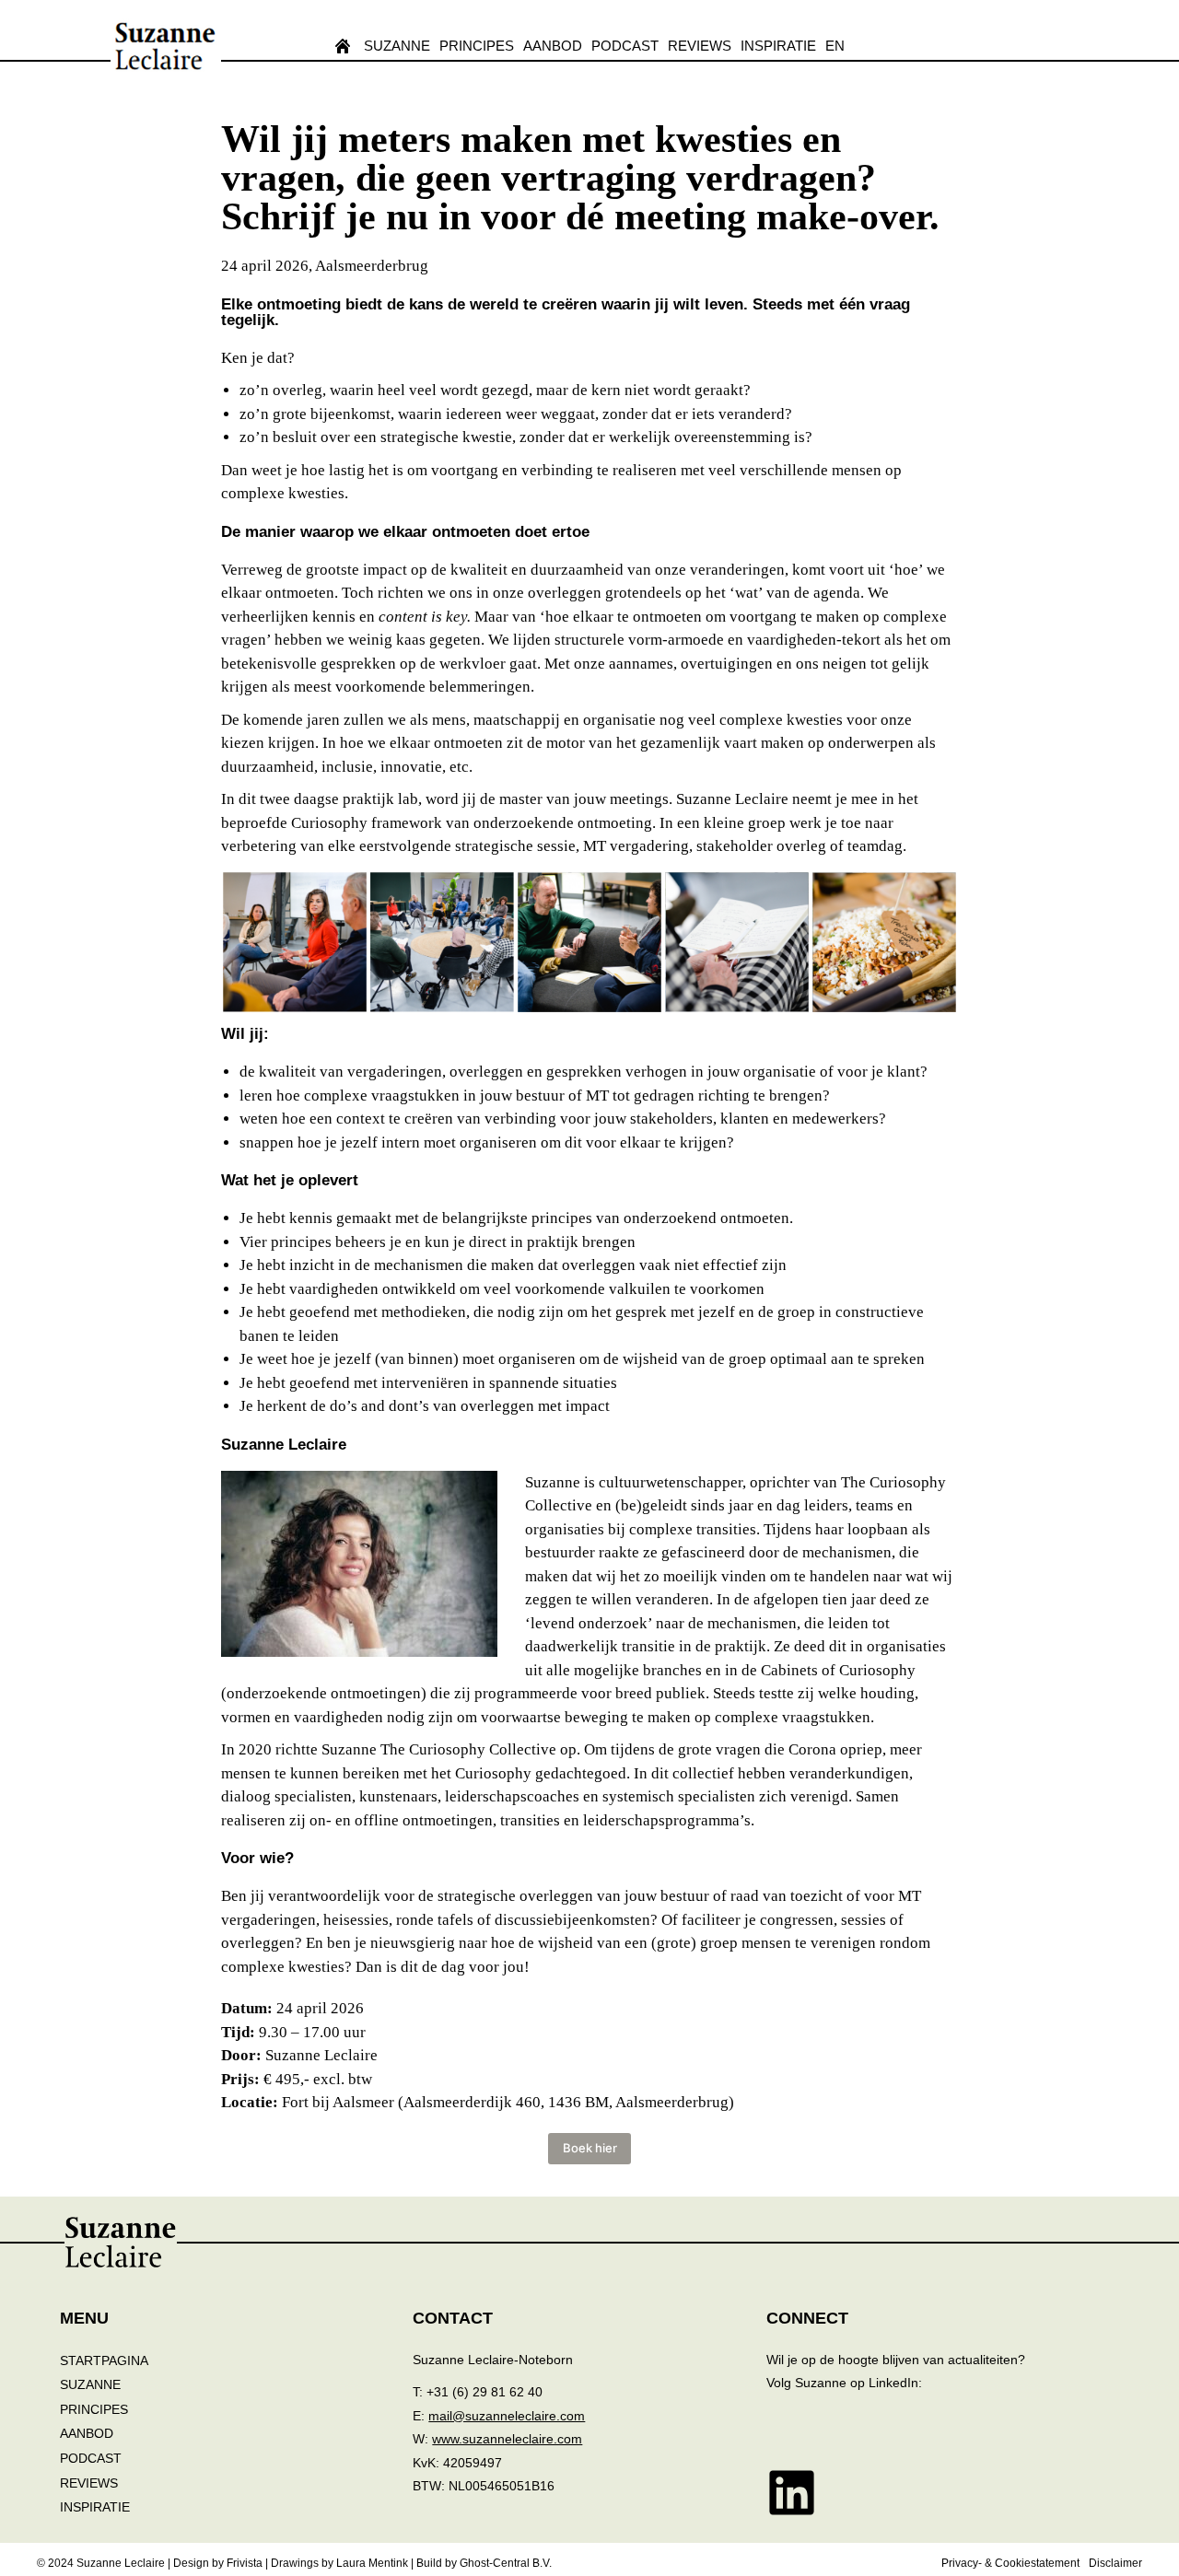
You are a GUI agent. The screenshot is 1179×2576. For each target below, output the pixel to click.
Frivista (245, 2563)
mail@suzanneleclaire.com (507, 2416)
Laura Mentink (372, 2563)
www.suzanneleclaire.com (507, 2439)
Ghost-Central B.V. (506, 2563)
